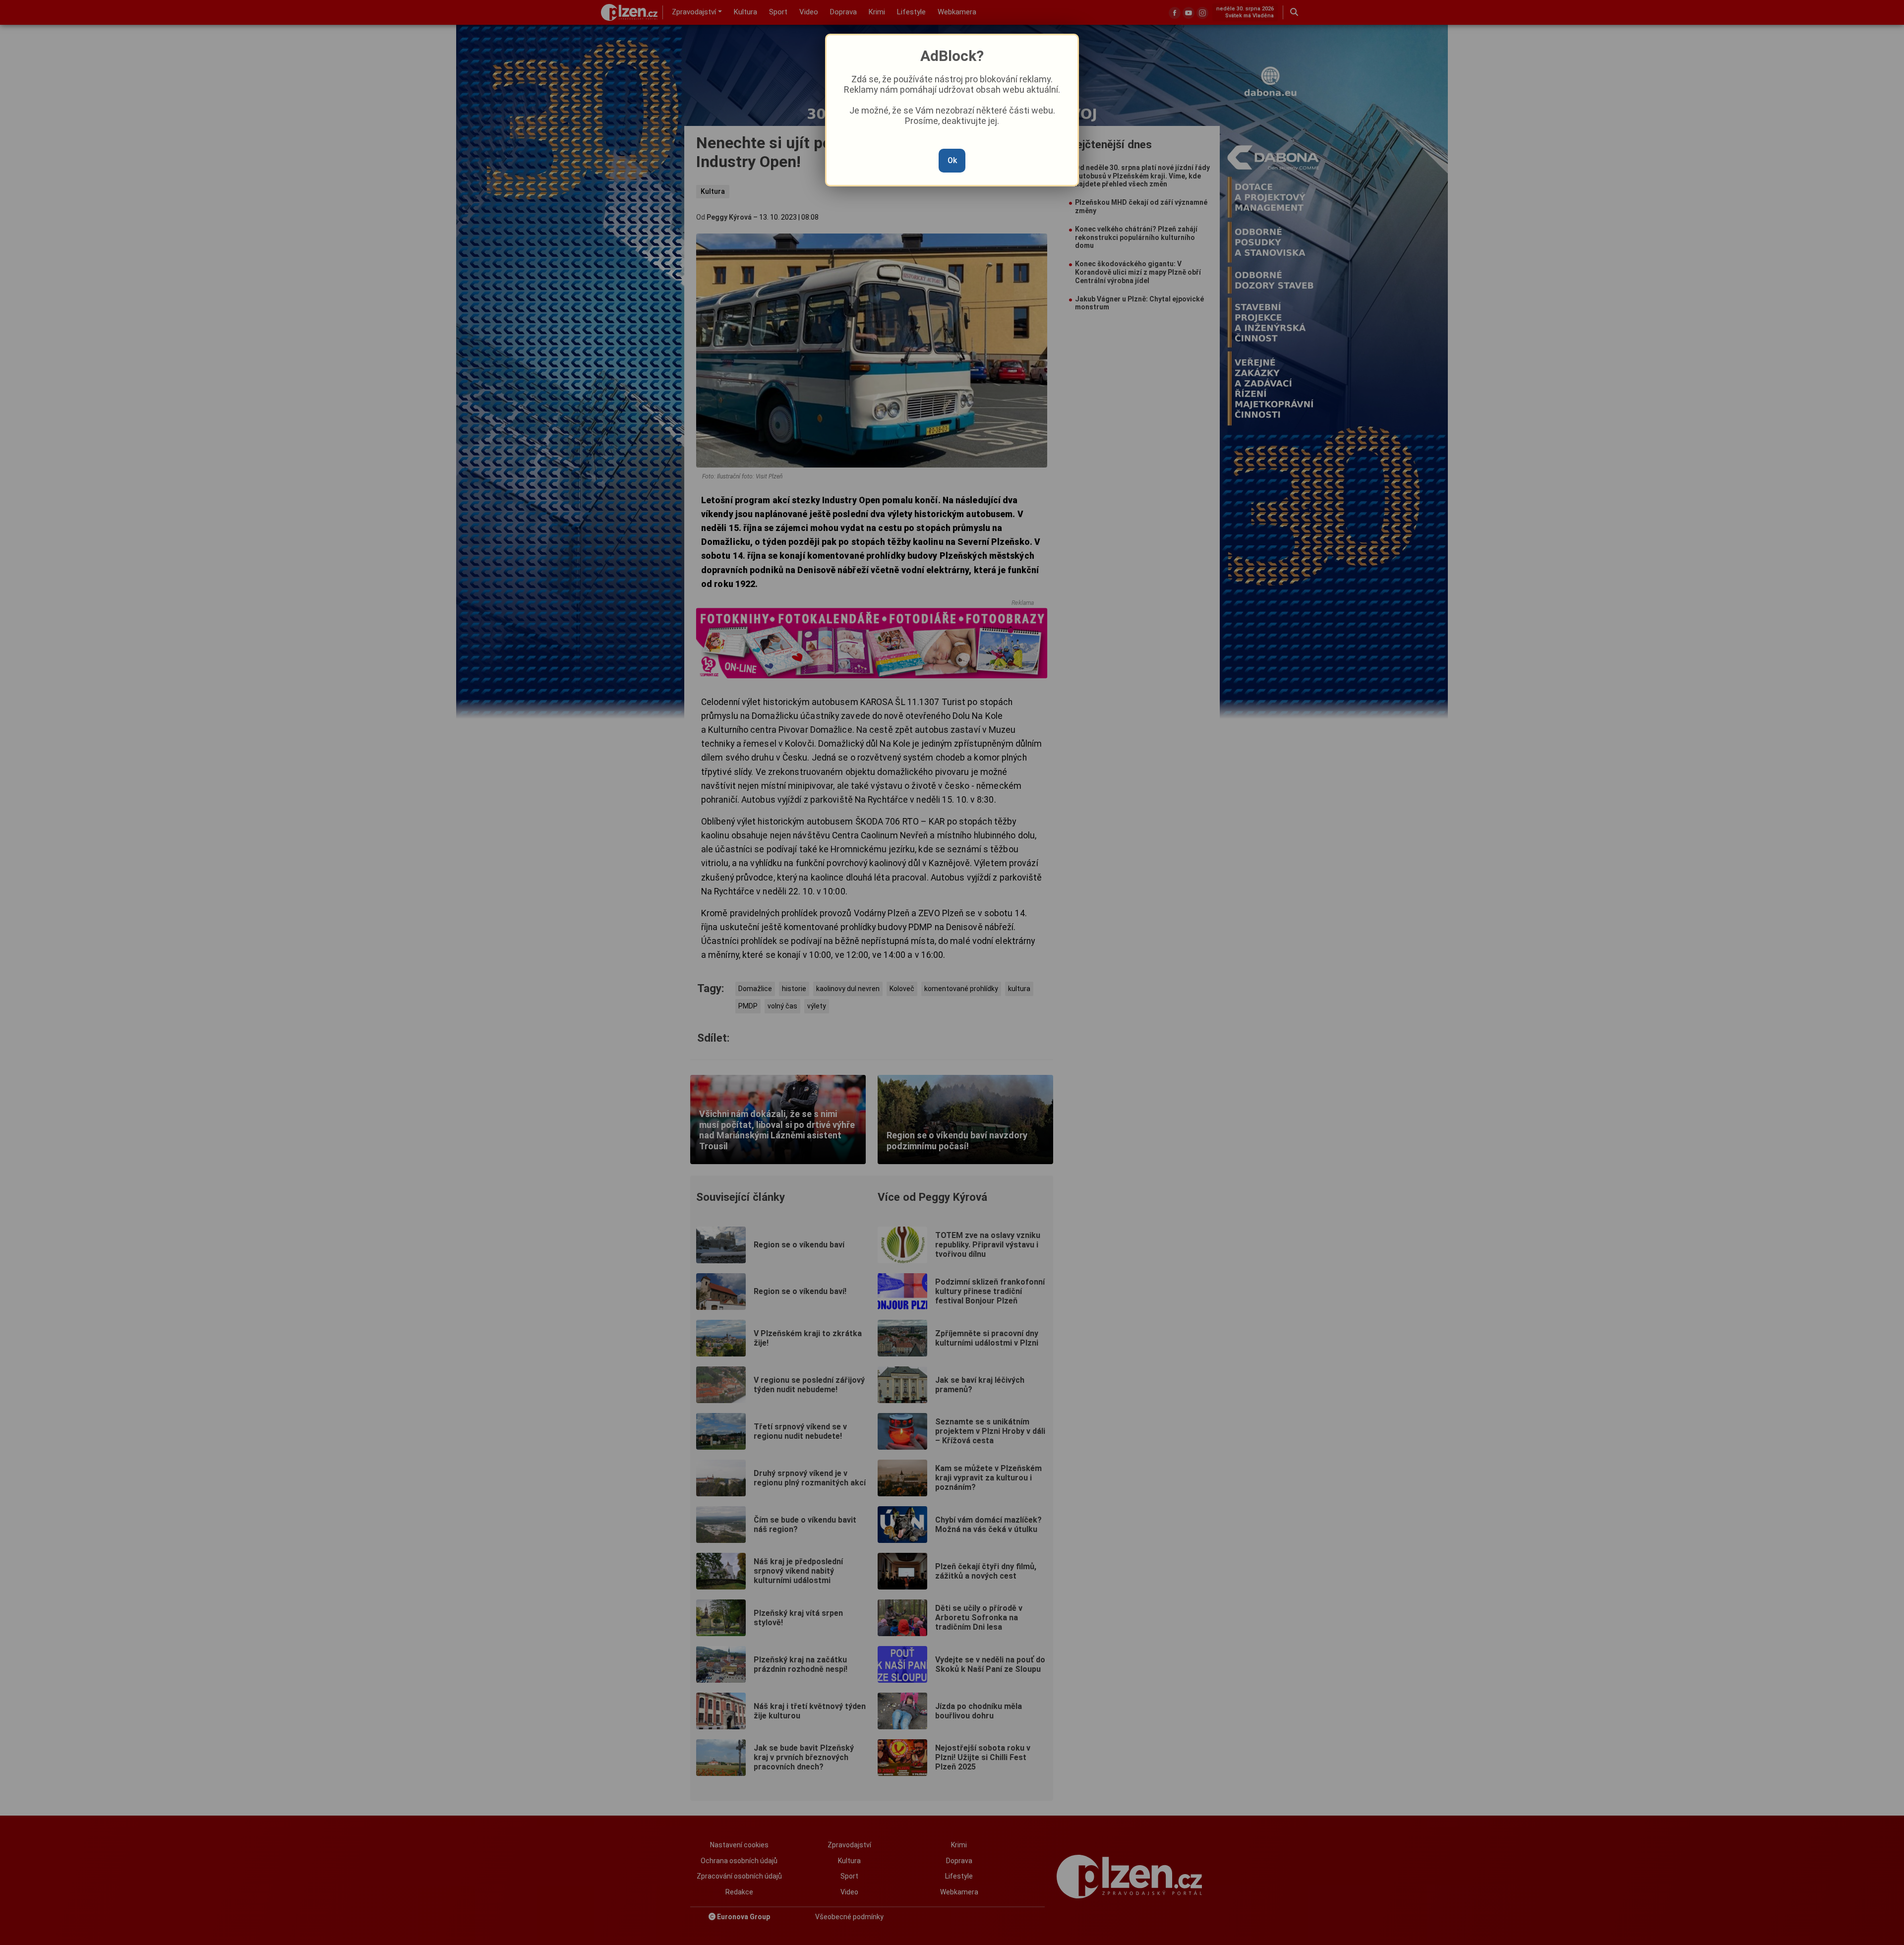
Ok (952, 160)
